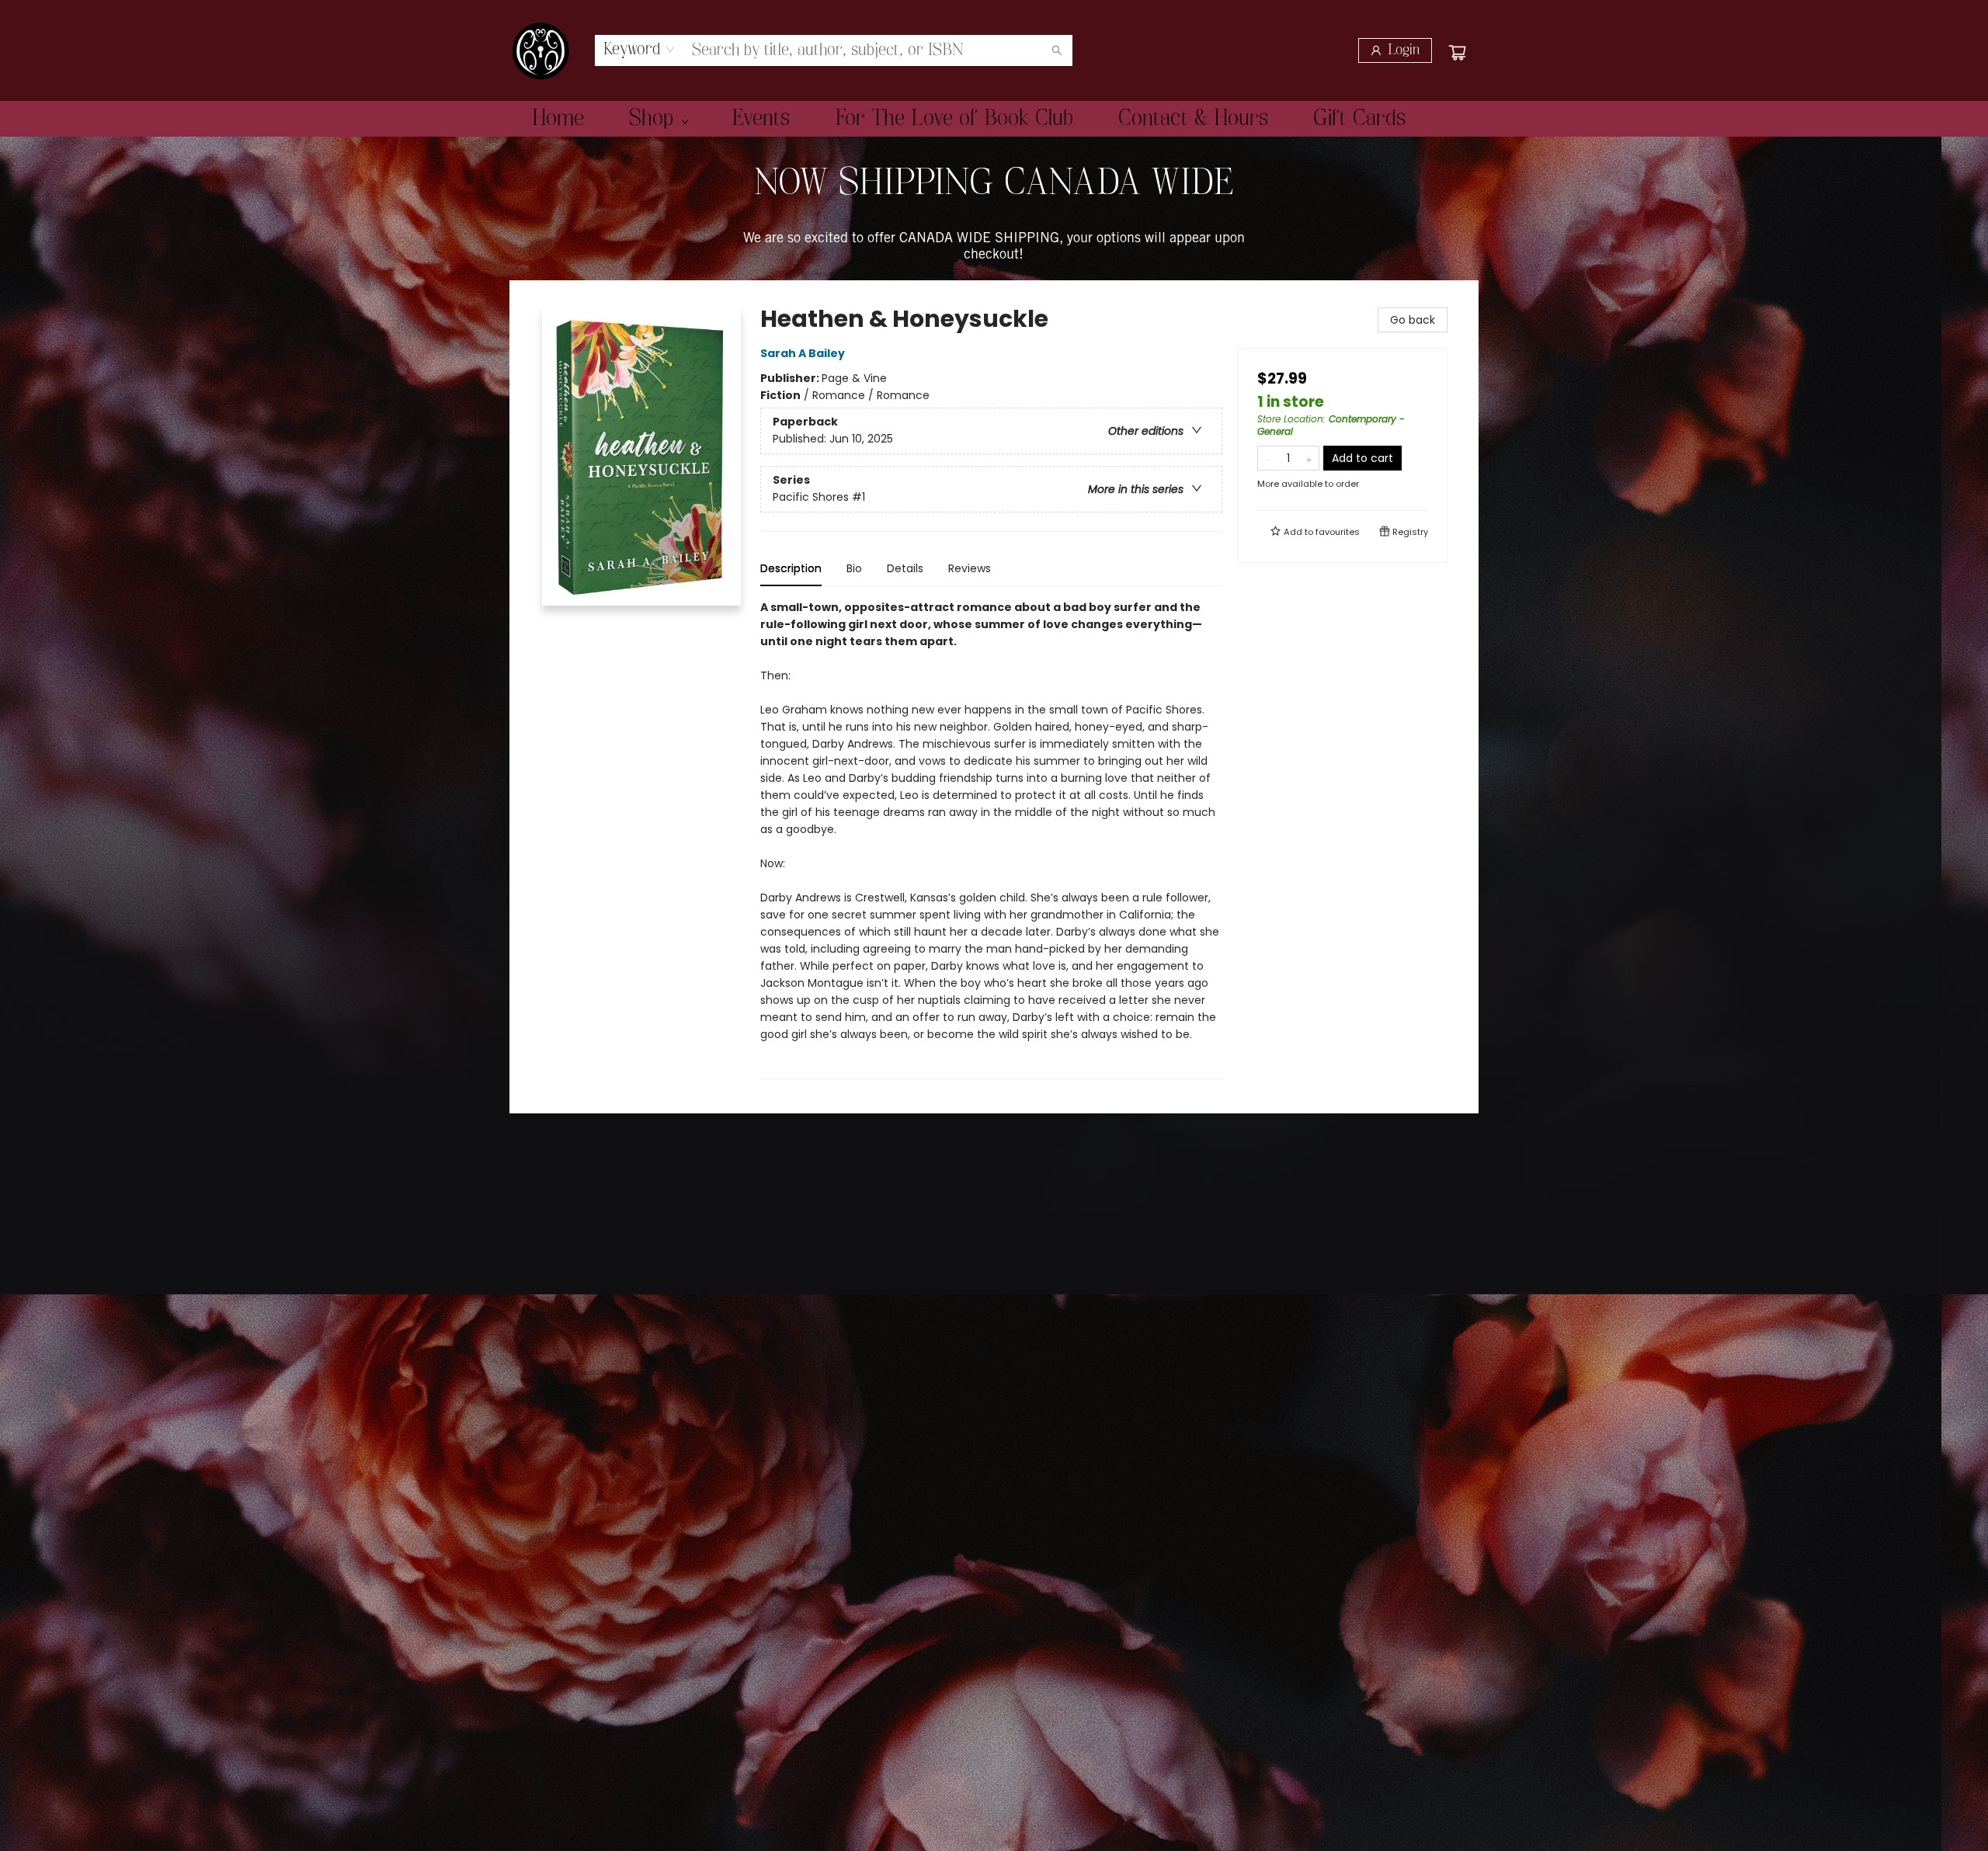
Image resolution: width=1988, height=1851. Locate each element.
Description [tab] (791, 568)
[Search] (1057, 50)
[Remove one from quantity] (1268, 458)
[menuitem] (558, 119)
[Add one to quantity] (1309, 458)
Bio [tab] (854, 568)
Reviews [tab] (970, 568)
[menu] (994, 119)
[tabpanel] (991, 839)
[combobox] (639, 50)
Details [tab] (905, 568)
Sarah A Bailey (803, 353)
